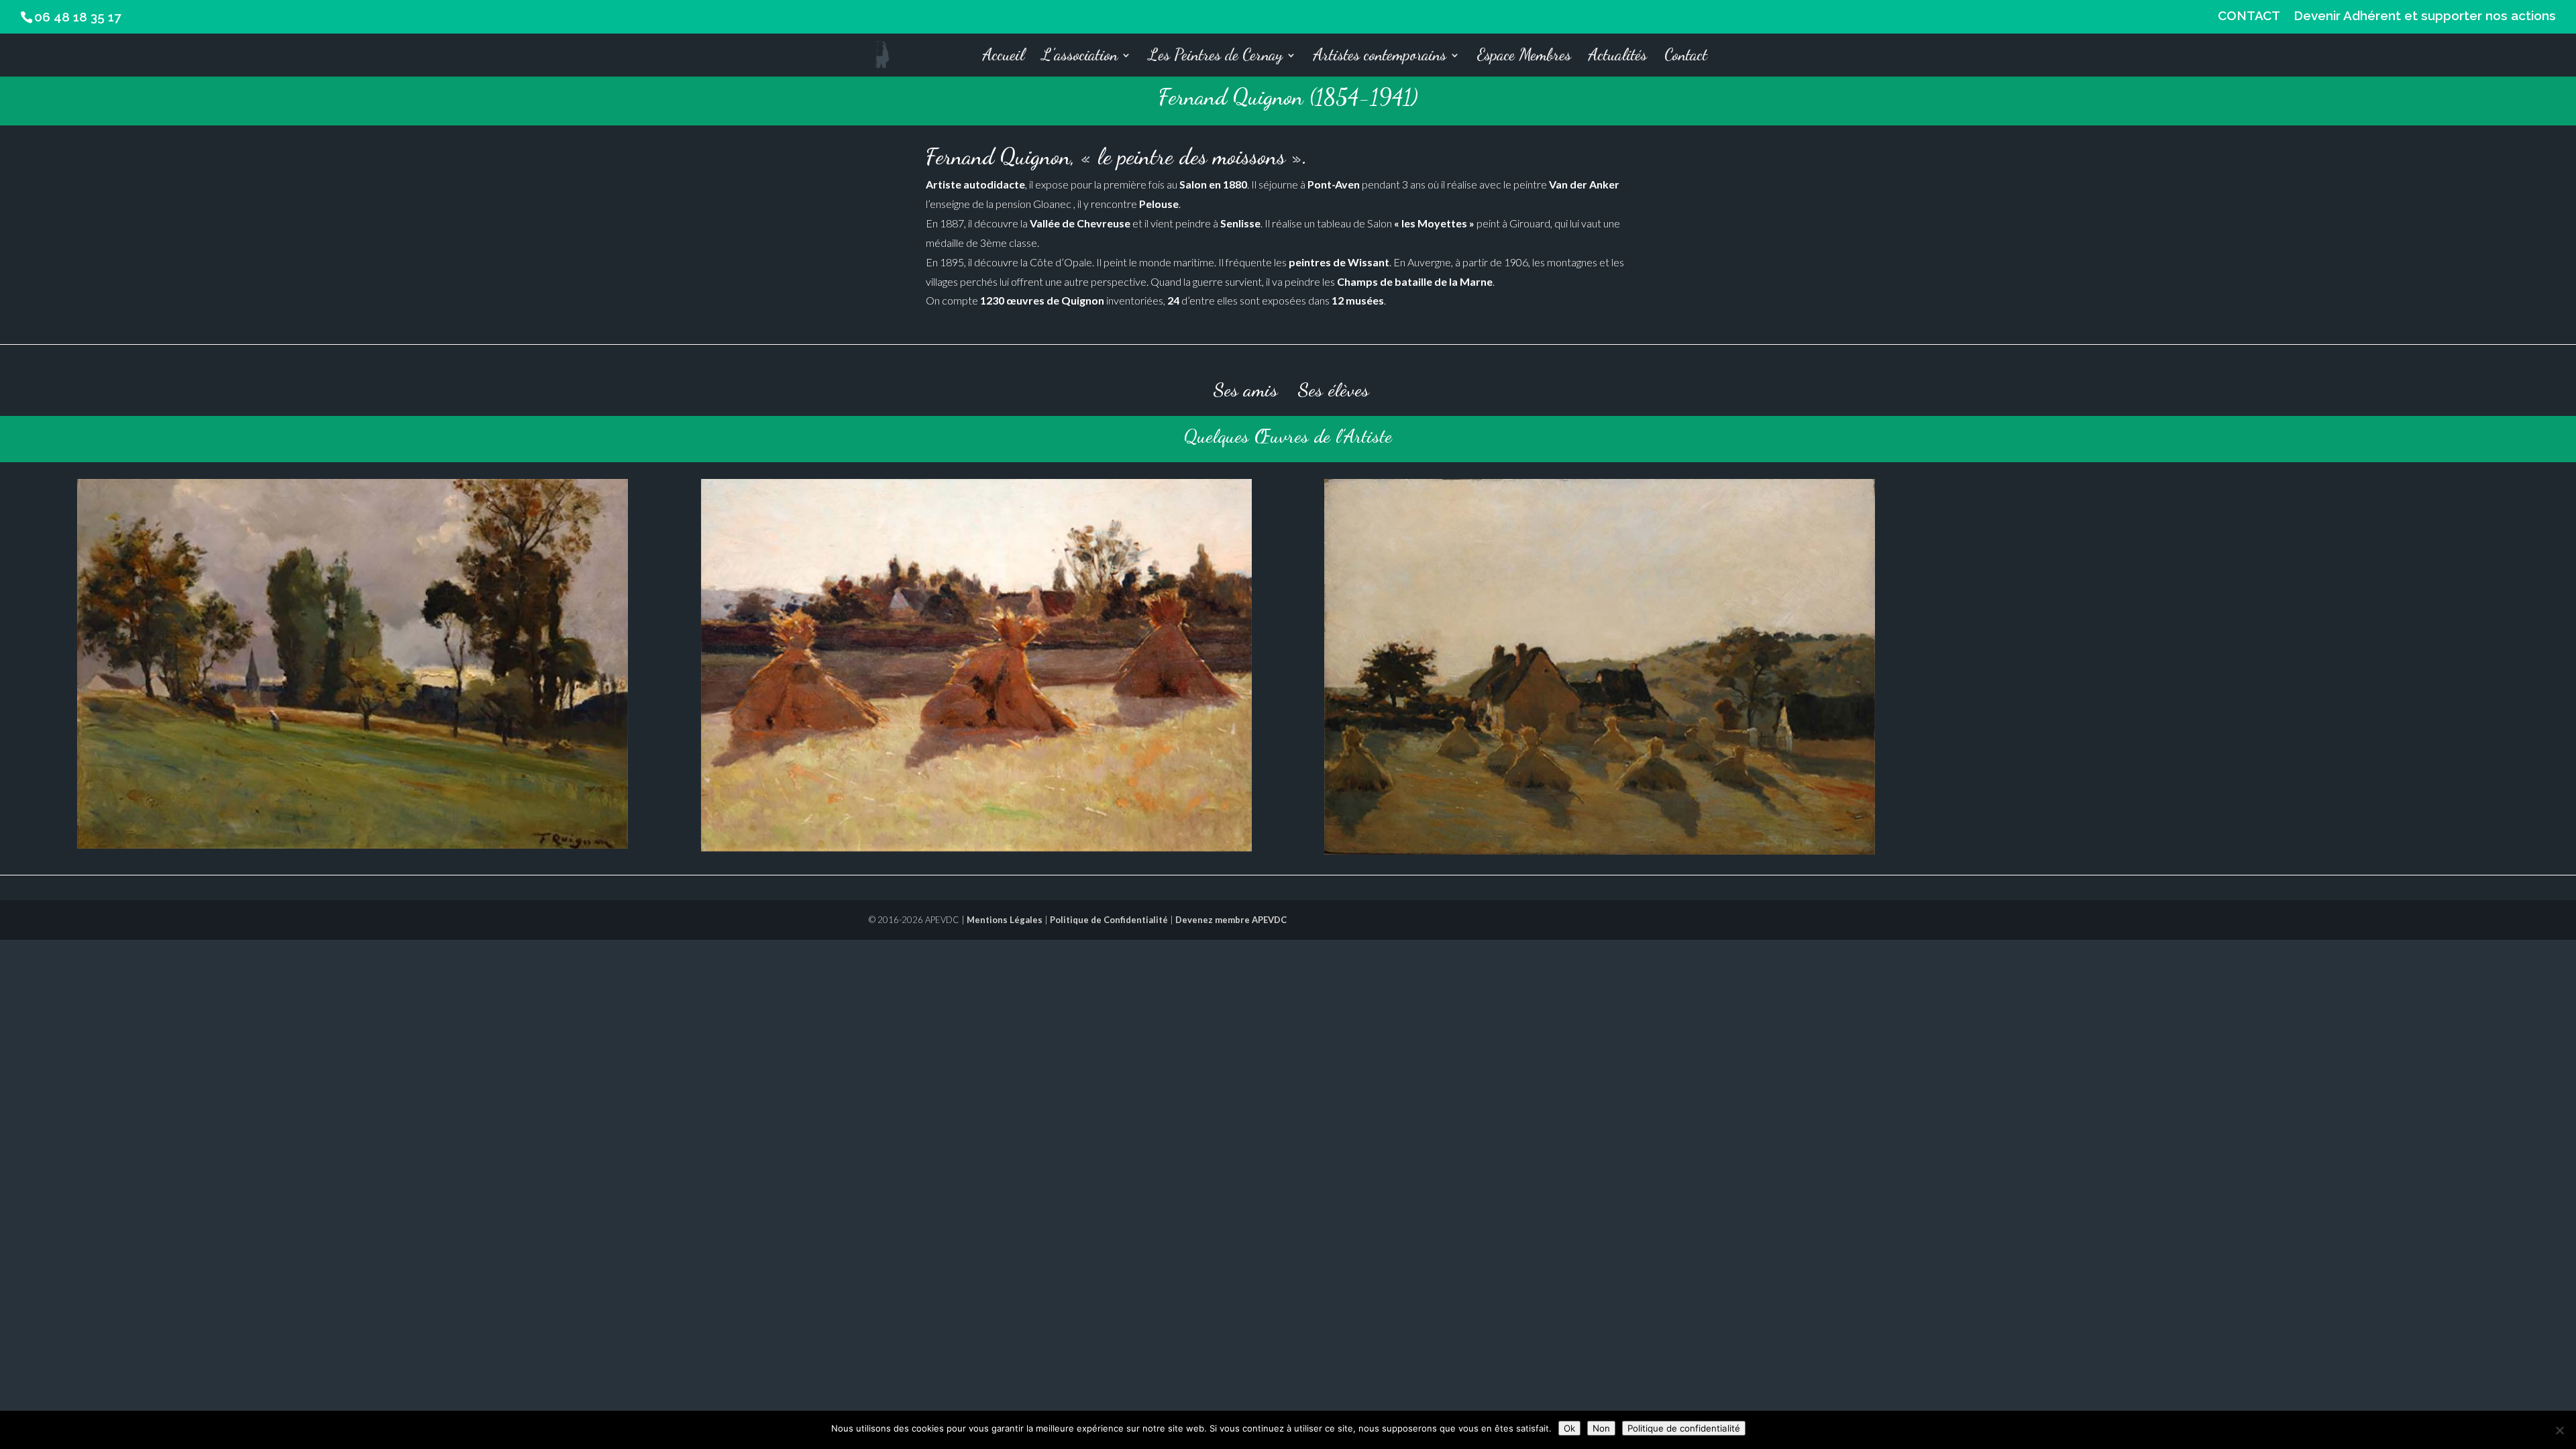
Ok (1569, 1428)
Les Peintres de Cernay (1216, 57)
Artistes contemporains (1380, 57)
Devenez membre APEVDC (1231, 920)
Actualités (1618, 57)
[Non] (2559, 1430)
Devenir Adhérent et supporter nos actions (2425, 16)
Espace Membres (1524, 57)
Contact (1686, 57)
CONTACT (2249, 16)
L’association (1080, 57)
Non (1601, 1428)
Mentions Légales (1005, 920)
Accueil (1004, 57)
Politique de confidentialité (1684, 1428)
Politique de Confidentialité (1109, 920)
